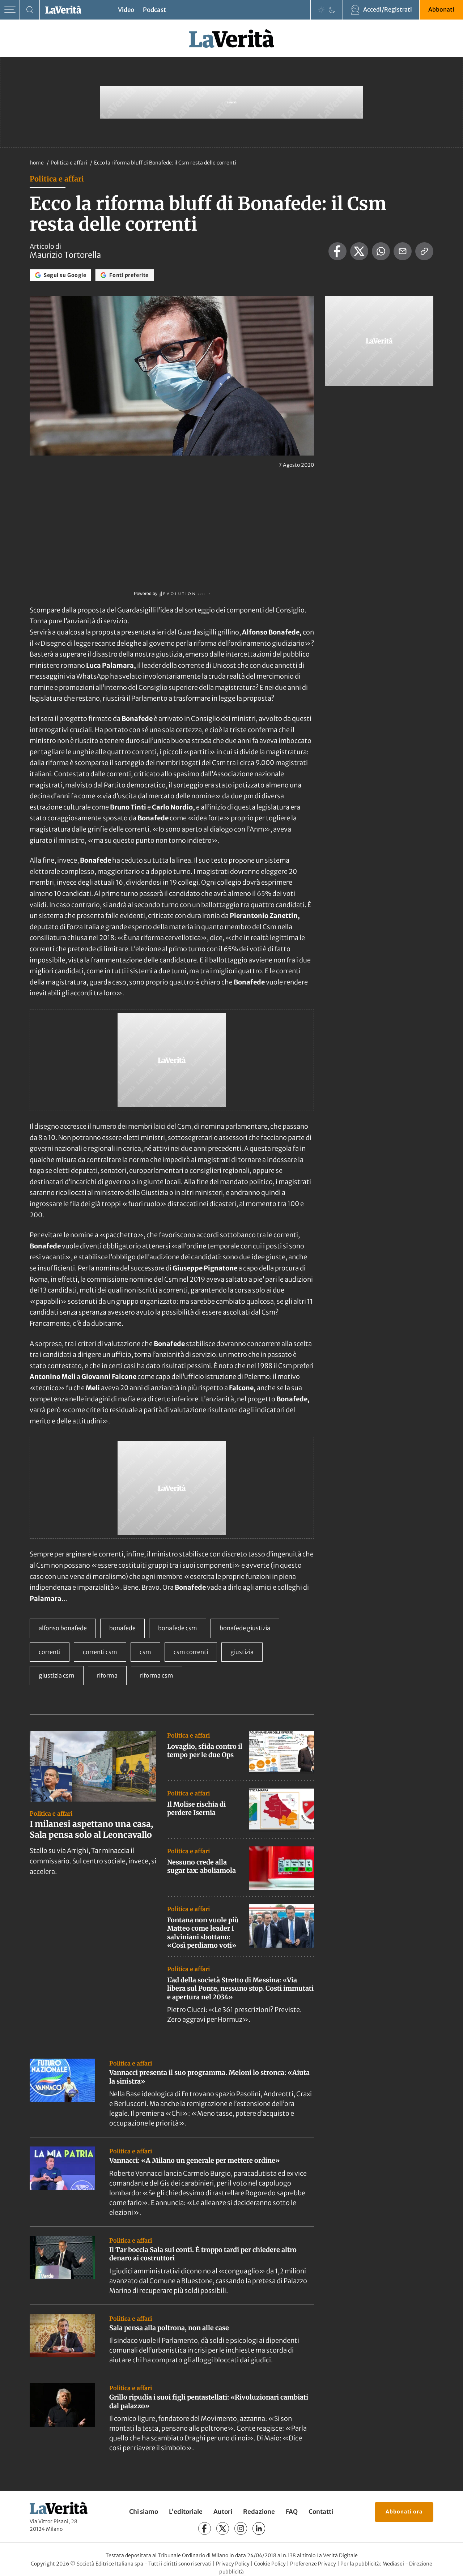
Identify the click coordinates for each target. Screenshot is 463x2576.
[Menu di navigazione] (10, 10)
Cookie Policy (270, 2564)
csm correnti (191, 1652)
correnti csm (100, 1652)
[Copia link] (424, 251)
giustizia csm (57, 1675)
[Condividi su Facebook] (337, 251)
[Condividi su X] (359, 251)
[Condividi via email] (403, 251)
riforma (107, 1675)
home (37, 163)
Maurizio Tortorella (65, 255)
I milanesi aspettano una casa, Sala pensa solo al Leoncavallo (91, 1829)
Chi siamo (144, 2512)
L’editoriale (186, 2512)
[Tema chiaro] (321, 10)
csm (145, 1652)
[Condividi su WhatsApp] (381, 251)
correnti (50, 1652)
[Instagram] (241, 2528)
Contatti (321, 2512)
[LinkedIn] (259, 2528)
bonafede (122, 1628)
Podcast (154, 10)
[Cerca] (30, 10)
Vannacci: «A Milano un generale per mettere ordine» (195, 2160)
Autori (223, 2512)
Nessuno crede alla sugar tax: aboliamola (201, 1866)
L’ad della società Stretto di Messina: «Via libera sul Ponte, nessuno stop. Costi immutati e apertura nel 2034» (240, 1988)
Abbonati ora (404, 2512)
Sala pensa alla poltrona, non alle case (169, 2328)
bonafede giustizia (245, 1628)
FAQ (292, 2512)
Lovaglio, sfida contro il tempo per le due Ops (205, 1751)
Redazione (259, 2512)
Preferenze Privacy (313, 2564)
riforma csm (157, 1675)
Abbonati (441, 9)
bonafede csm (178, 1628)
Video (126, 10)
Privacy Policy (233, 2564)
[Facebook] (205, 2528)
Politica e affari (69, 163)
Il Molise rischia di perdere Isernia (196, 1808)
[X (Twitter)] (223, 2528)
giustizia (242, 1652)
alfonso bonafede (63, 1628)
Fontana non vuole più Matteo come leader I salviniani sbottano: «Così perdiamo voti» (203, 1933)
